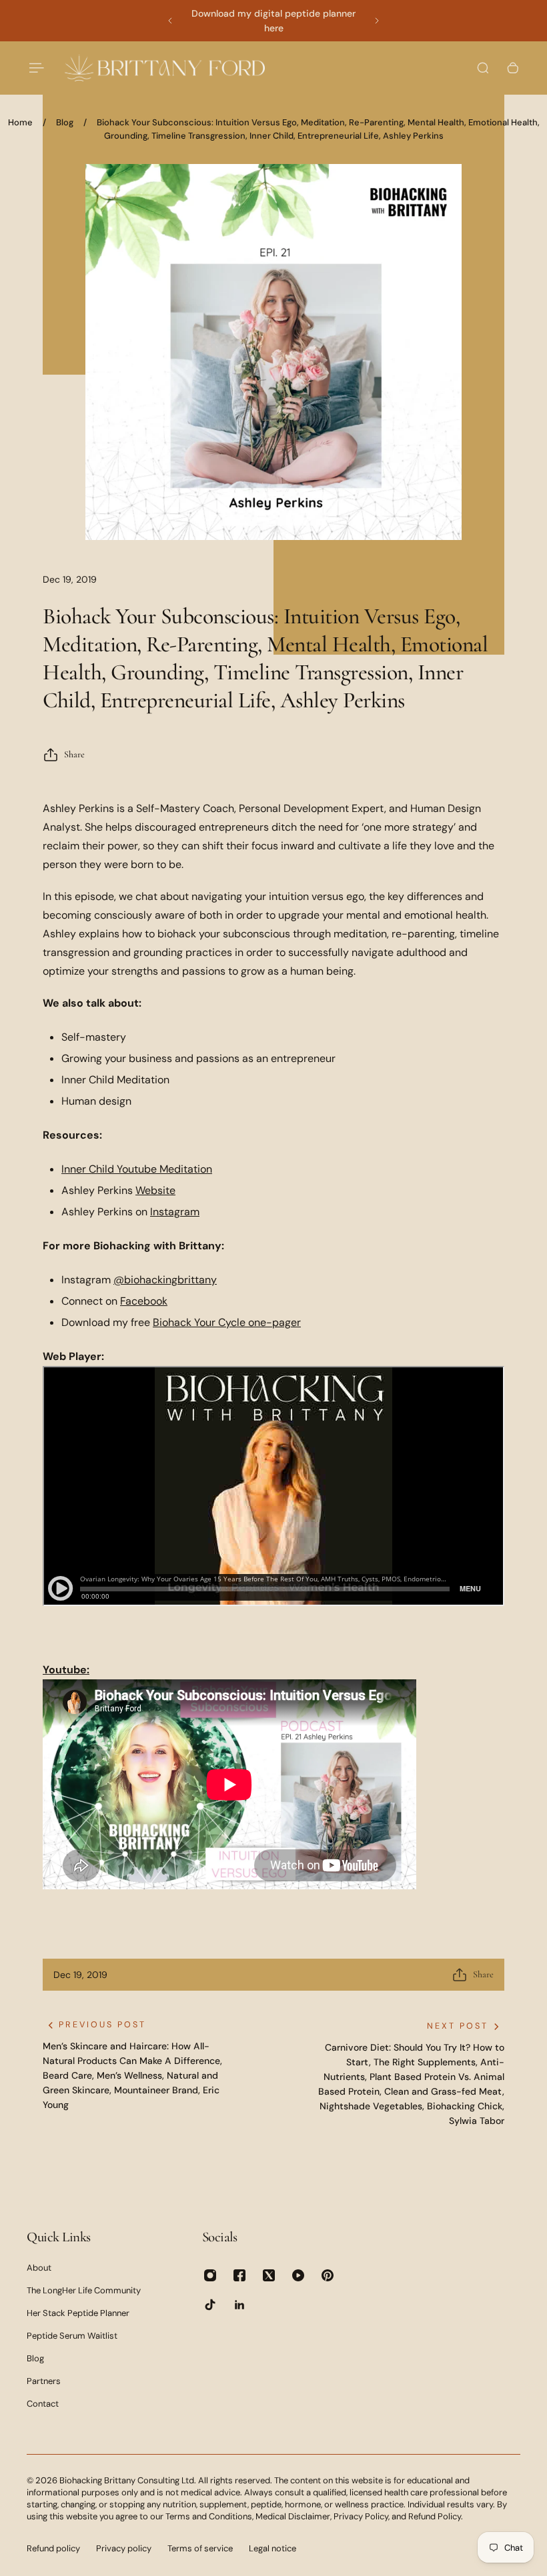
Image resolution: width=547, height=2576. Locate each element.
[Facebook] (239, 2275)
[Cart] (513, 68)
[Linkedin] (239, 2305)
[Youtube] (298, 2275)
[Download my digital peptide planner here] (273, 21)
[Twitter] (269, 2275)
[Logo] (165, 68)
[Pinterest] (328, 2275)
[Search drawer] (483, 68)
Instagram (175, 1212)
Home (20, 122)
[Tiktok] (210, 2305)
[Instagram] (210, 2275)
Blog (65, 122)
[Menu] (35, 68)
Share (74, 754)
